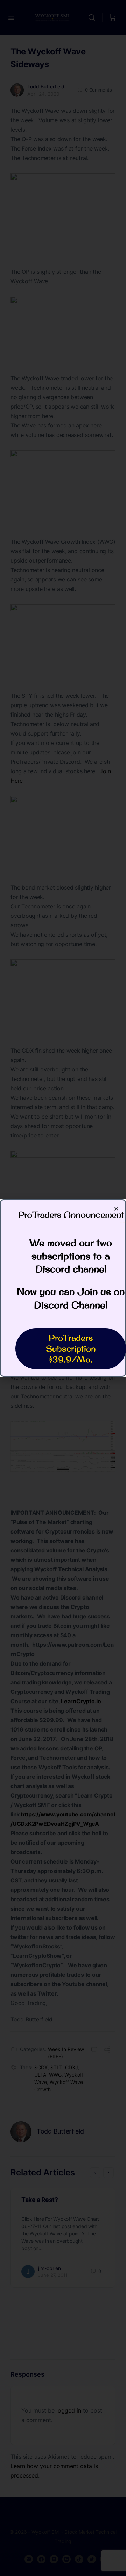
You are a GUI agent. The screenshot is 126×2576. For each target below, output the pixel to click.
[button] (116, 1209)
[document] (63, 1288)
